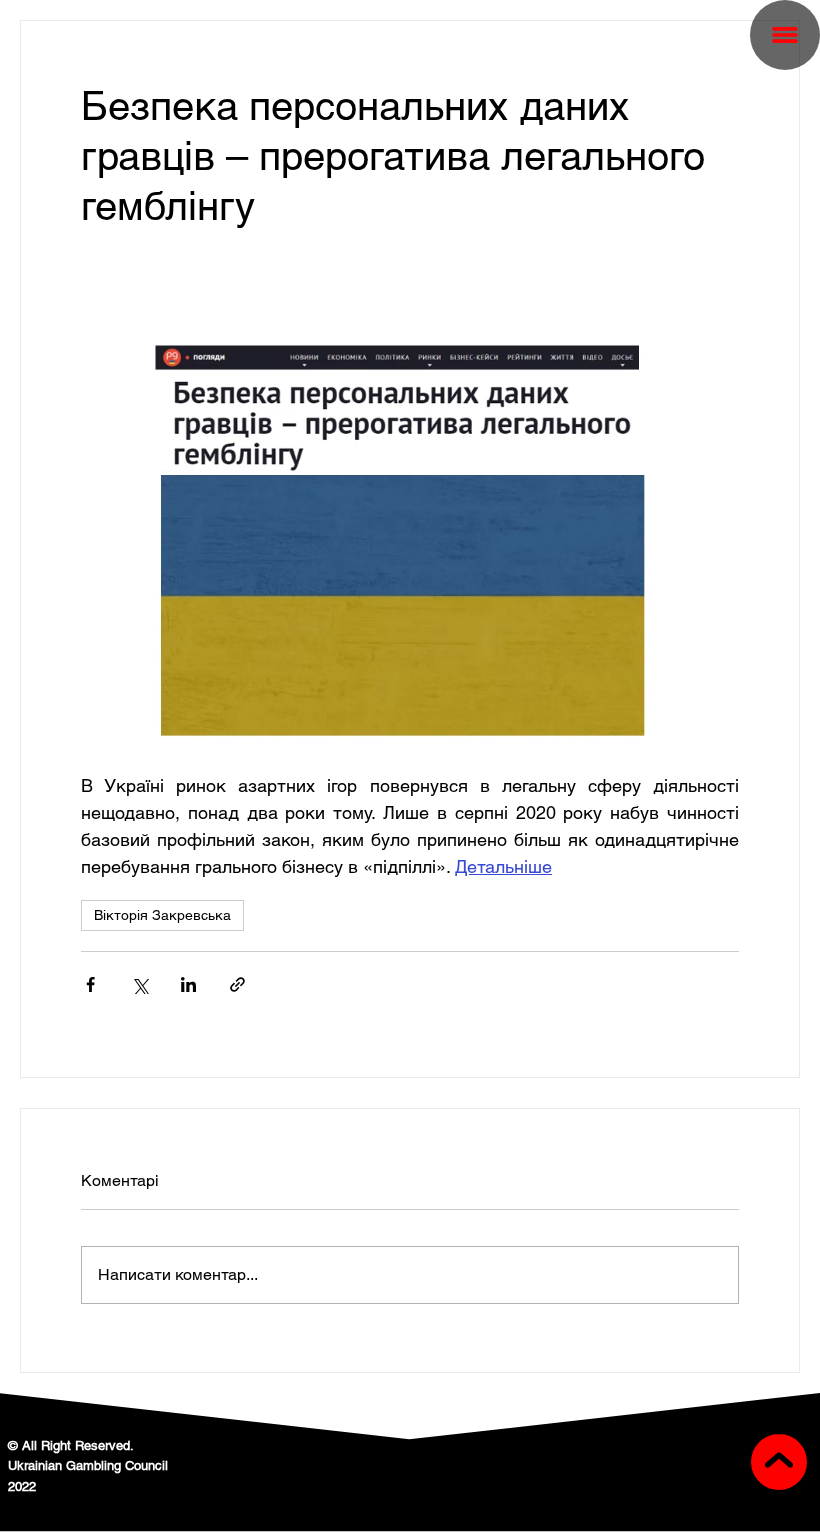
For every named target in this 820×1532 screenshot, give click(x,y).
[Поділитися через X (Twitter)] (139, 984)
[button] (785, 35)
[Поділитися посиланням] (237, 984)
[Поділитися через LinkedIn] (188, 984)
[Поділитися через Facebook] (90, 984)
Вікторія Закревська (162, 915)
